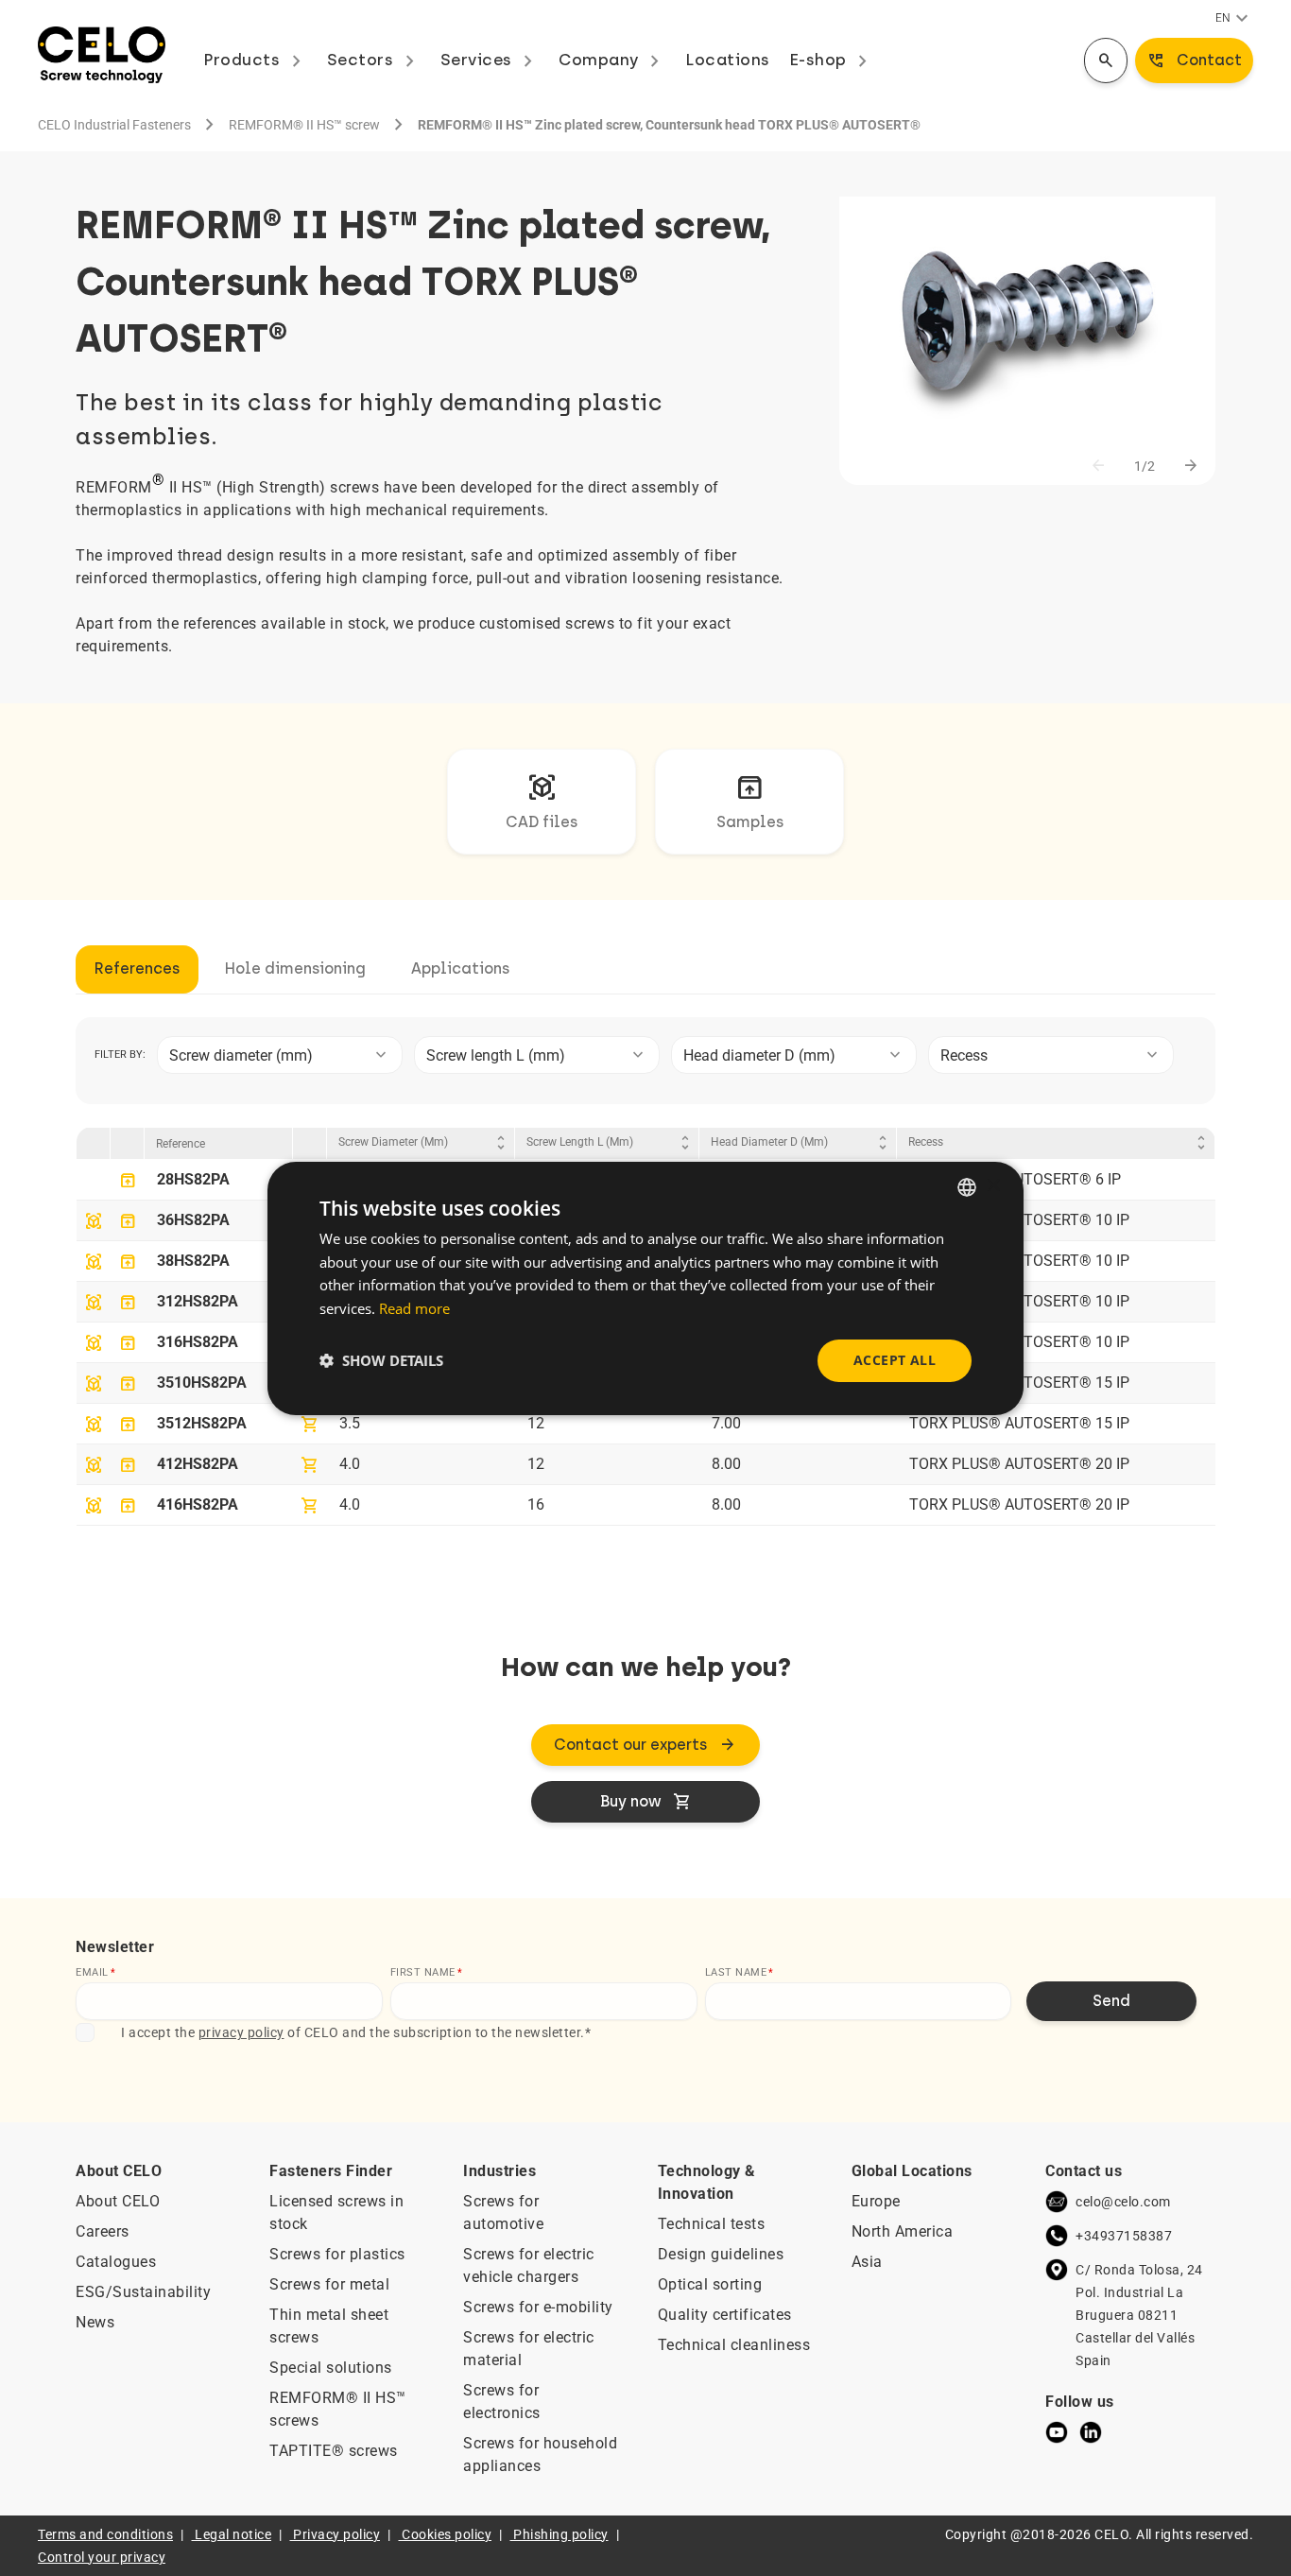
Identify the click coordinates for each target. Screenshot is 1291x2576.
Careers (103, 2231)
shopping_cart (310, 1425)
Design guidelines (721, 2254)
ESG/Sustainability (143, 2292)
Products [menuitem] (256, 60)
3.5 (350, 1423)
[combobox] (280, 1055)
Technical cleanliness (734, 2345)
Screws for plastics (337, 2254)
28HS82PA (193, 1179)
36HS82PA (193, 1220)
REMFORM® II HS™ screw (304, 125)
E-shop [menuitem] (832, 60)
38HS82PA (193, 1261)
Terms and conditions (105, 2534)
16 (536, 1504)
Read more (414, 1308)
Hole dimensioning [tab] (295, 968)
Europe (876, 2201)
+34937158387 (1124, 2236)
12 (536, 1423)
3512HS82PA (202, 1423)
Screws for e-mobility (538, 2307)
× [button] (993, 1186)
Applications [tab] (460, 968)
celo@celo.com (1123, 2202)
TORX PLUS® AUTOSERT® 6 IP (1015, 1179)
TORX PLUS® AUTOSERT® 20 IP (1019, 1464)
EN (1234, 19)
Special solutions (331, 2368)
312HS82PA (198, 1301)
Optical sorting (710, 2284)
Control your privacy (102, 2557)
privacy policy (241, 2032)
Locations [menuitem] (728, 60)
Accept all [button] (895, 1360)
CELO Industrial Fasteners (114, 125)
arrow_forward (1191, 466)
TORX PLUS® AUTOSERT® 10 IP (1019, 1220)
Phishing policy (561, 2534)
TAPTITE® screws (334, 2451)
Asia (867, 2262)
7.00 (726, 1423)
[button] (381, 1360)
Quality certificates (725, 2315)
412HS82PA (198, 1464)
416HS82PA (198, 1504)
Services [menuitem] (491, 60)
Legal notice (233, 2534)
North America (903, 2231)
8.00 (726, 1464)
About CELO (118, 2201)
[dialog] (645, 1288)
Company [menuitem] (612, 60)
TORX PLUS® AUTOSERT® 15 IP (1019, 1383)
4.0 (350, 1464)
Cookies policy (447, 2534)
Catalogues (116, 2262)
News (95, 2322)
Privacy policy (336, 2534)
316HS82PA (198, 1342)
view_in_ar (94, 1221)
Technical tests (712, 2224)
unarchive (128, 1181)
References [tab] (137, 968)
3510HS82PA (202, 1383)
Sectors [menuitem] (374, 60)
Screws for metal (329, 2284)
